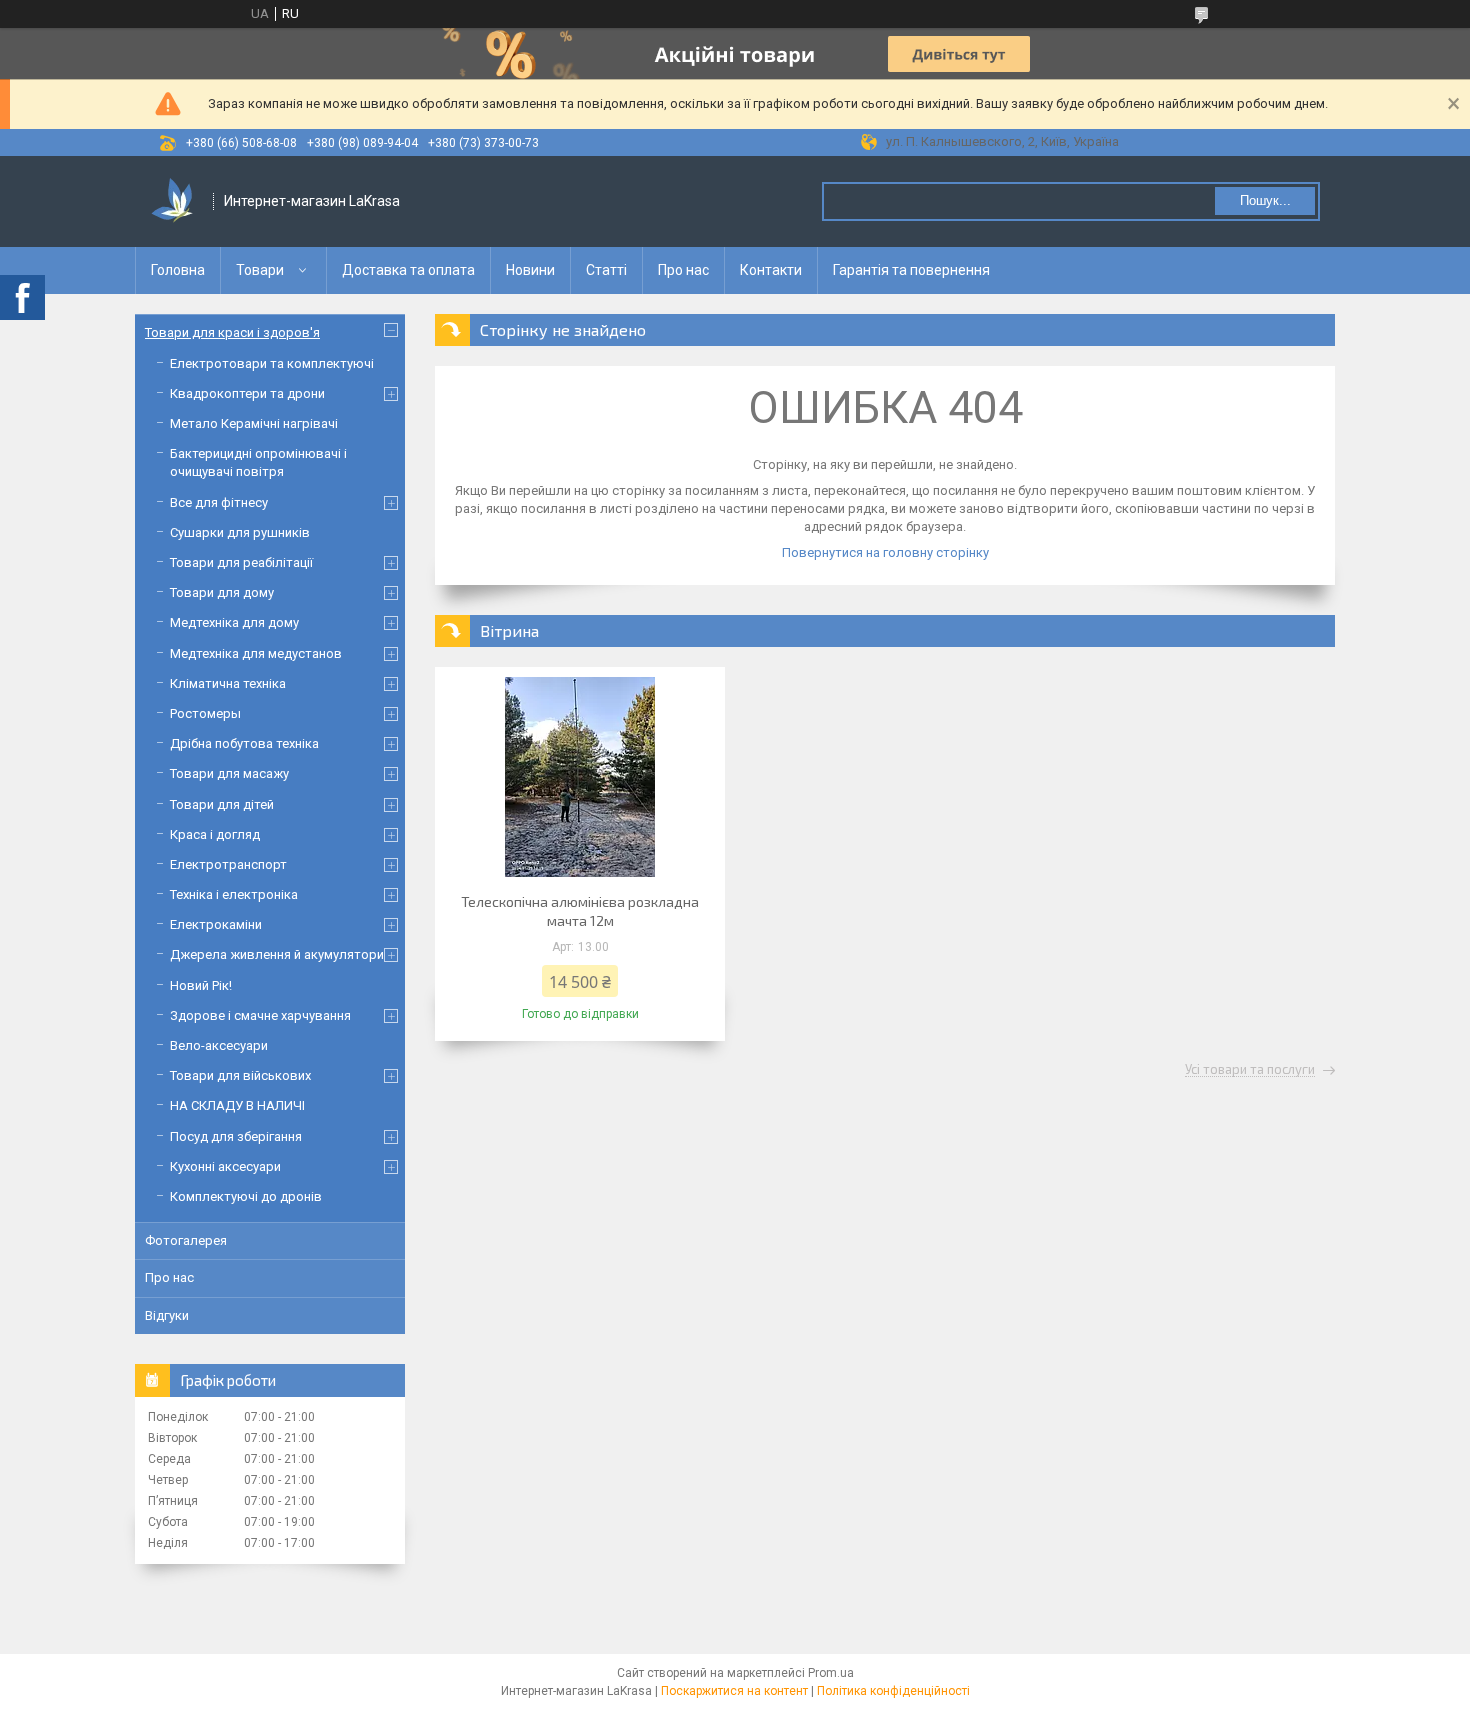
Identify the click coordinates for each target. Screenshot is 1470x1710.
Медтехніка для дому (234, 622)
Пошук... (1265, 200)
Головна (178, 270)
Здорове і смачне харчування (260, 1015)
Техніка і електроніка (234, 894)
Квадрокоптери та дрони (247, 393)
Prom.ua (831, 1673)
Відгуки (167, 1315)
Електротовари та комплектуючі (272, 363)
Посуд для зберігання (236, 1136)
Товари (260, 270)
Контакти (771, 270)
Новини (530, 270)
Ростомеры (205, 713)
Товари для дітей (222, 804)
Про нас (683, 270)
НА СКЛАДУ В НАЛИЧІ (237, 1105)
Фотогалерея (186, 1240)
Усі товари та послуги (1250, 1070)
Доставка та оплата (408, 270)
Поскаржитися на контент (734, 1691)
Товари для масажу (229, 773)
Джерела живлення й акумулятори (277, 954)
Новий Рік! (201, 985)
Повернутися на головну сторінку (885, 552)
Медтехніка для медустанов (256, 653)
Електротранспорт (228, 864)
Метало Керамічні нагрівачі (254, 423)
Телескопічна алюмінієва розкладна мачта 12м (580, 911)
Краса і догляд (215, 834)
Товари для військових (240, 1075)
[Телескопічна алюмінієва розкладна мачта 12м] (580, 777)
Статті (606, 270)
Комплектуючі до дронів (246, 1196)
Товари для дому (222, 592)
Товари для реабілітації (241, 562)
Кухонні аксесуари (225, 1166)
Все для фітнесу (219, 502)
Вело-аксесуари (219, 1045)
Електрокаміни (216, 924)
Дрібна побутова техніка (244, 743)
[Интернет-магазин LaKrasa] (175, 201)
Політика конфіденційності (893, 1691)
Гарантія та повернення (911, 270)
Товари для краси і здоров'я (232, 332)
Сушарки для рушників (240, 532)
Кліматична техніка (228, 683)
